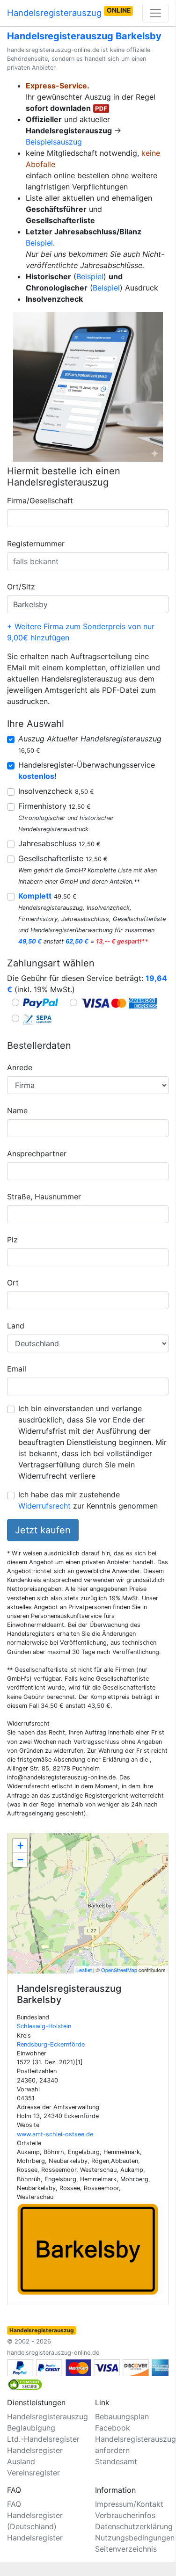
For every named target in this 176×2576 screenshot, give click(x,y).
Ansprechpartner (37, 1154)
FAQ (14, 2504)
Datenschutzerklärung (134, 2526)
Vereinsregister (33, 2473)
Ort (13, 1283)
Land (16, 1326)
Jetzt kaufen (43, 1530)
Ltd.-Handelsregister (43, 2439)
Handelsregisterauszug (69, 12)
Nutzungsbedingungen (135, 2538)
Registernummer (36, 544)
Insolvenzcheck (56, 791)
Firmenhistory (55, 806)
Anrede (20, 1067)
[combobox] (88, 518)
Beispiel (39, 243)
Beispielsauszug (54, 142)
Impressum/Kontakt (129, 2504)
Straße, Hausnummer (44, 1197)
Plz (12, 1240)
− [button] (20, 1860)
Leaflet (84, 1970)
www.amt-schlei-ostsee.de (55, 2134)
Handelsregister (35, 2538)
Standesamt (116, 2461)
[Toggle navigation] (155, 13)
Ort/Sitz (21, 587)
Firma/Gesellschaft (40, 501)
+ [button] (20, 1846)
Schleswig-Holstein (44, 2026)
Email (17, 1369)
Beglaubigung (31, 2428)
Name (17, 1110)
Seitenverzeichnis (126, 2549)
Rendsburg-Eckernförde (51, 2044)
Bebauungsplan (122, 2416)
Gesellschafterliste (63, 858)
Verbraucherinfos (125, 2515)
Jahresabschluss (59, 843)
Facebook (113, 2428)
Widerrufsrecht (44, 1506)
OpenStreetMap (119, 1970)
